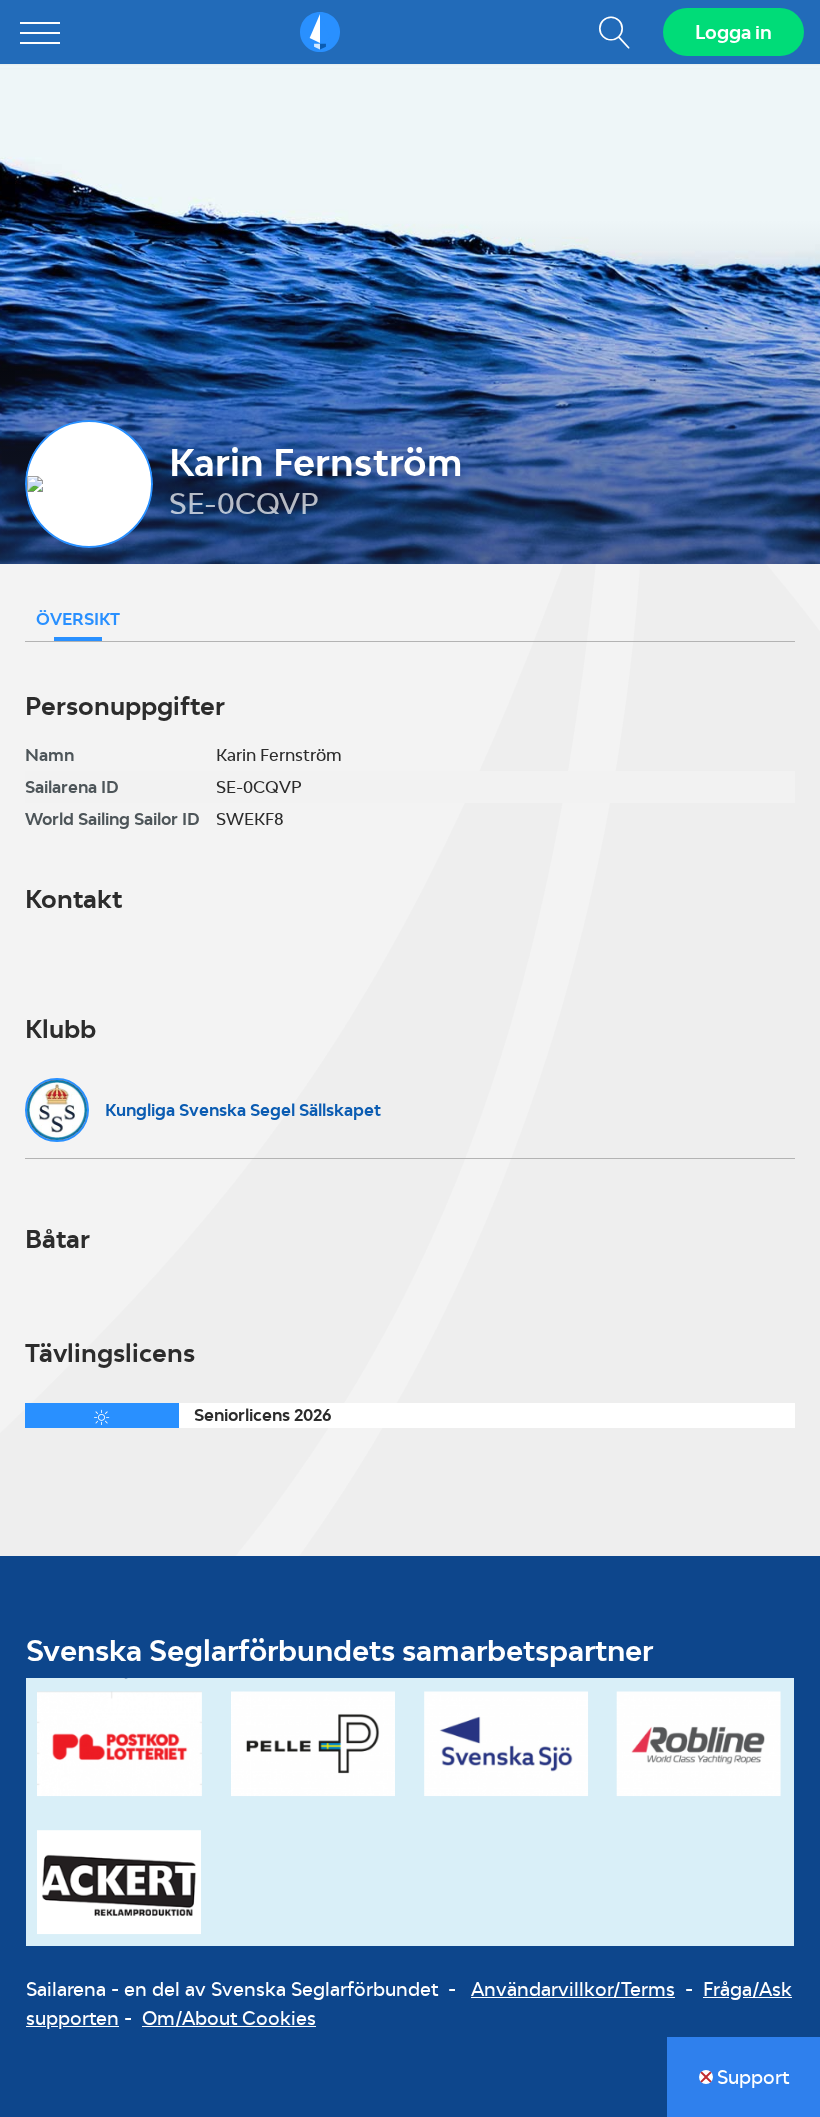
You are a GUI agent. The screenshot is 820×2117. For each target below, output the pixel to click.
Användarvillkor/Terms (573, 1989)
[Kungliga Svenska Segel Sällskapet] (57, 1110)
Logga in (733, 32)
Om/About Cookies (229, 2018)
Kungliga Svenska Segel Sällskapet (243, 1110)
